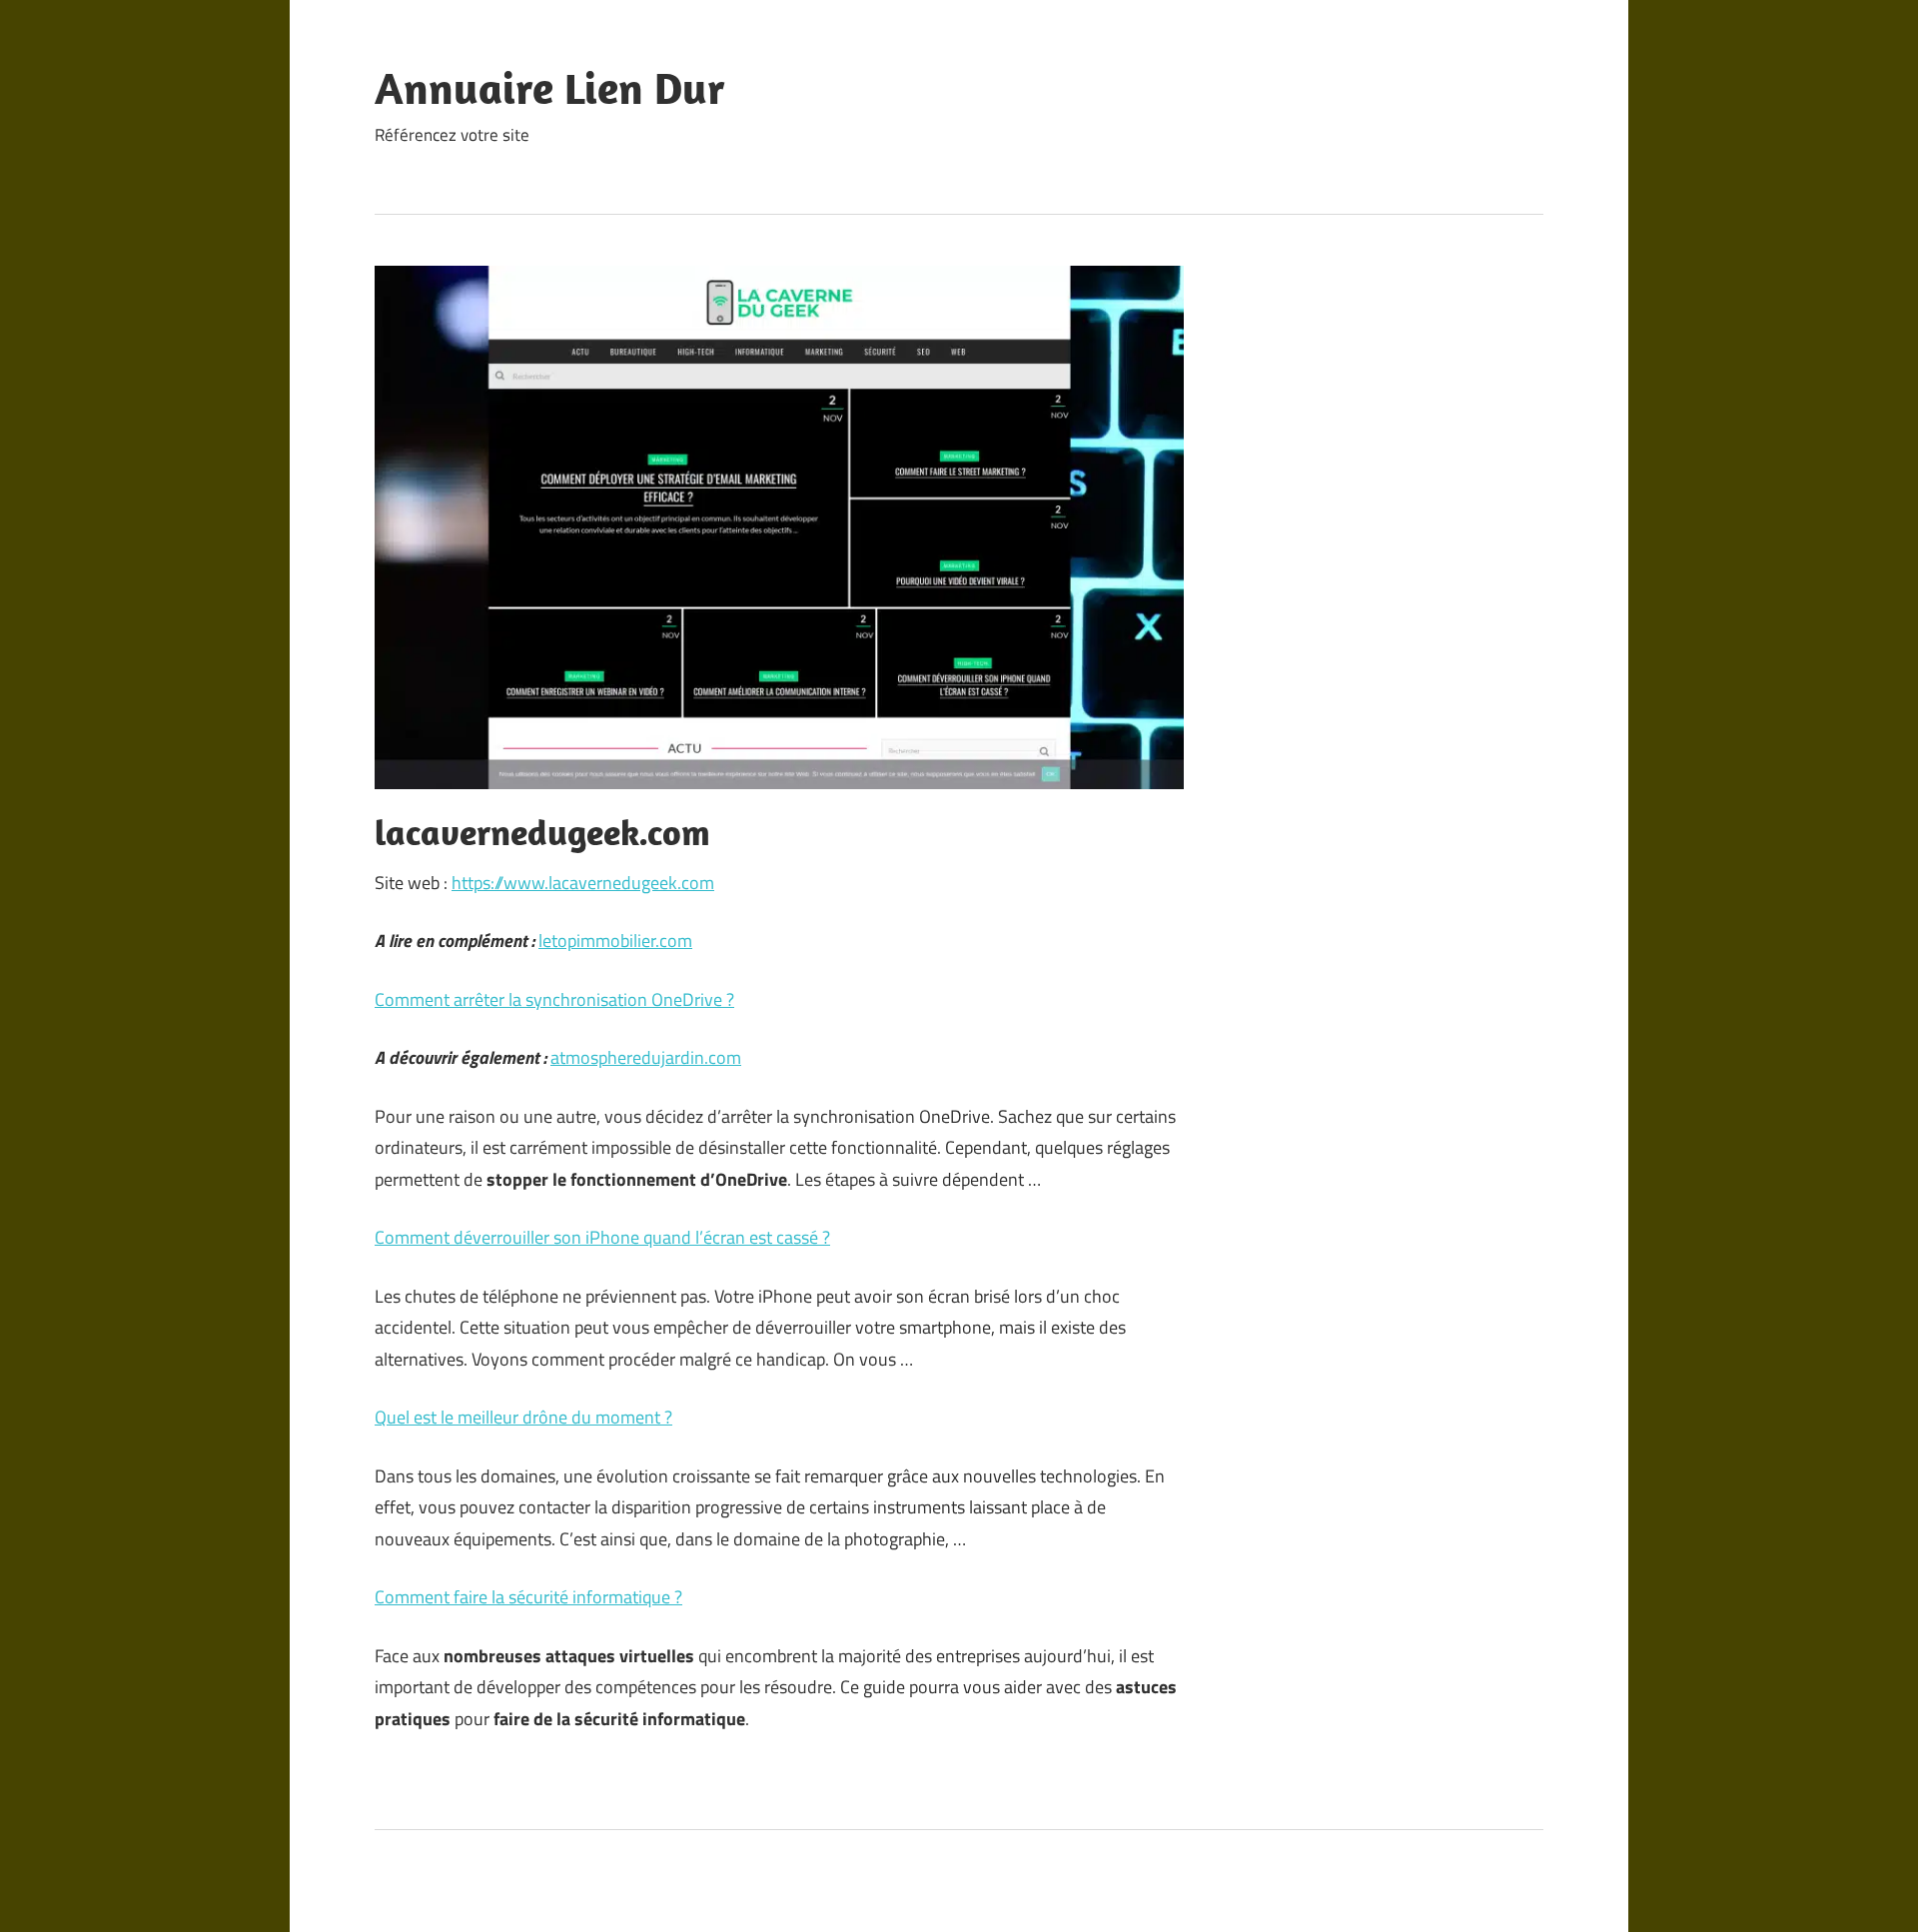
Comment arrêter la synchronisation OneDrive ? (554, 999)
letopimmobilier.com (615, 941)
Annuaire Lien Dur (550, 88)
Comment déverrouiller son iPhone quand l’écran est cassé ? (602, 1237)
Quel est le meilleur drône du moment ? (523, 1417)
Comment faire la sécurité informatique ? (528, 1597)
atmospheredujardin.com (646, 1057)
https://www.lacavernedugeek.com (583, 883)
